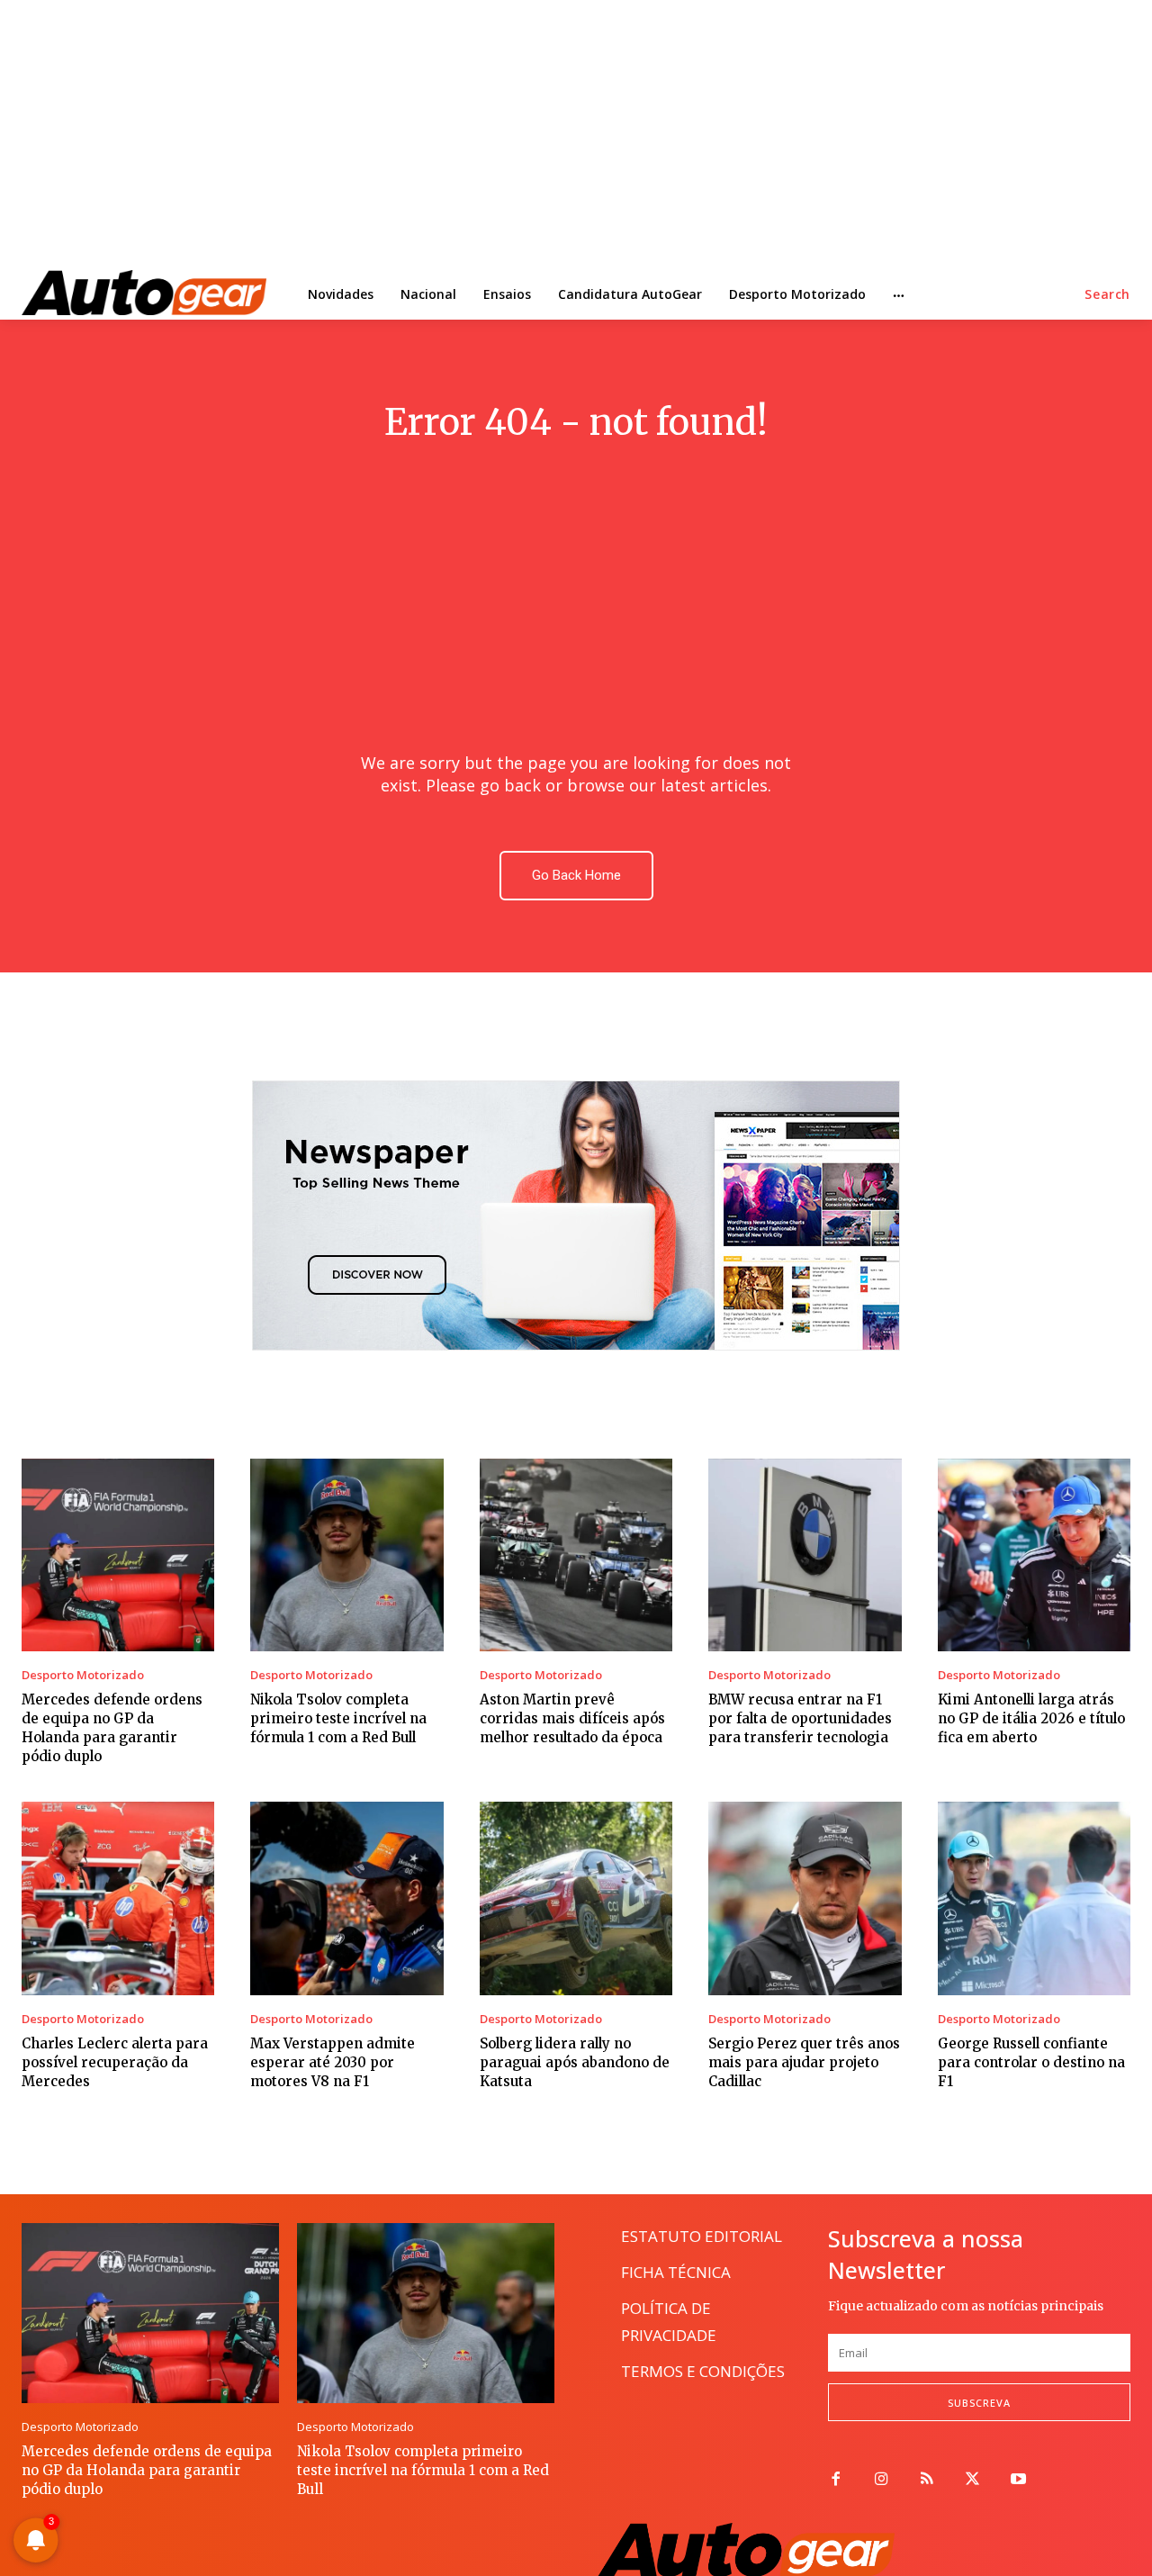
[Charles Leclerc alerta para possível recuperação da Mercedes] (118, 1898)
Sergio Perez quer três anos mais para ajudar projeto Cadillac (804, 2062)
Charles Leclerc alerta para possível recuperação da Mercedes (115, 2062)
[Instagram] (882, 2480)
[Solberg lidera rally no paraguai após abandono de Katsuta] (576, 1898)
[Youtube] (1018, 2480)
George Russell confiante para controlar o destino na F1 (1031, 2062)
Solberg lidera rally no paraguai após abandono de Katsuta (575, 2062)
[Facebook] (836, 2480)
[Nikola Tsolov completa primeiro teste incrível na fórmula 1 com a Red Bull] (346, 1555)
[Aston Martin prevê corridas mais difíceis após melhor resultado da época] (576, 1555)
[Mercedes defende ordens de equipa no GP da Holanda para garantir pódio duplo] (118, 1555)
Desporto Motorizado (83, 1675)
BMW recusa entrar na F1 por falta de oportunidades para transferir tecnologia (800, 1718)
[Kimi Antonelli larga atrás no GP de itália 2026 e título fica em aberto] (1034, 1555)
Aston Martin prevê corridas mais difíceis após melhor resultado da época (572, 1718)
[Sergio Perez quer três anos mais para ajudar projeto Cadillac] (805, 1898)
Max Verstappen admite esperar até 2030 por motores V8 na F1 (333, 2062)
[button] (1107, 294)
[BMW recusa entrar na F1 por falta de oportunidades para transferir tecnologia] (805, 1555)
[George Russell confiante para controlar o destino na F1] (1034, 1898)
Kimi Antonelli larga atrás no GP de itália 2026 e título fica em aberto (1031, 1718)
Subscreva (979, 2403)
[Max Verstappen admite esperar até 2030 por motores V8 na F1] (346, 1898)
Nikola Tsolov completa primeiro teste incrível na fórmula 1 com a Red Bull (338, 1718)
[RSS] (927, 2480)
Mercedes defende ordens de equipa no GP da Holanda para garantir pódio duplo (112, 1728)
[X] (972, 2480)
